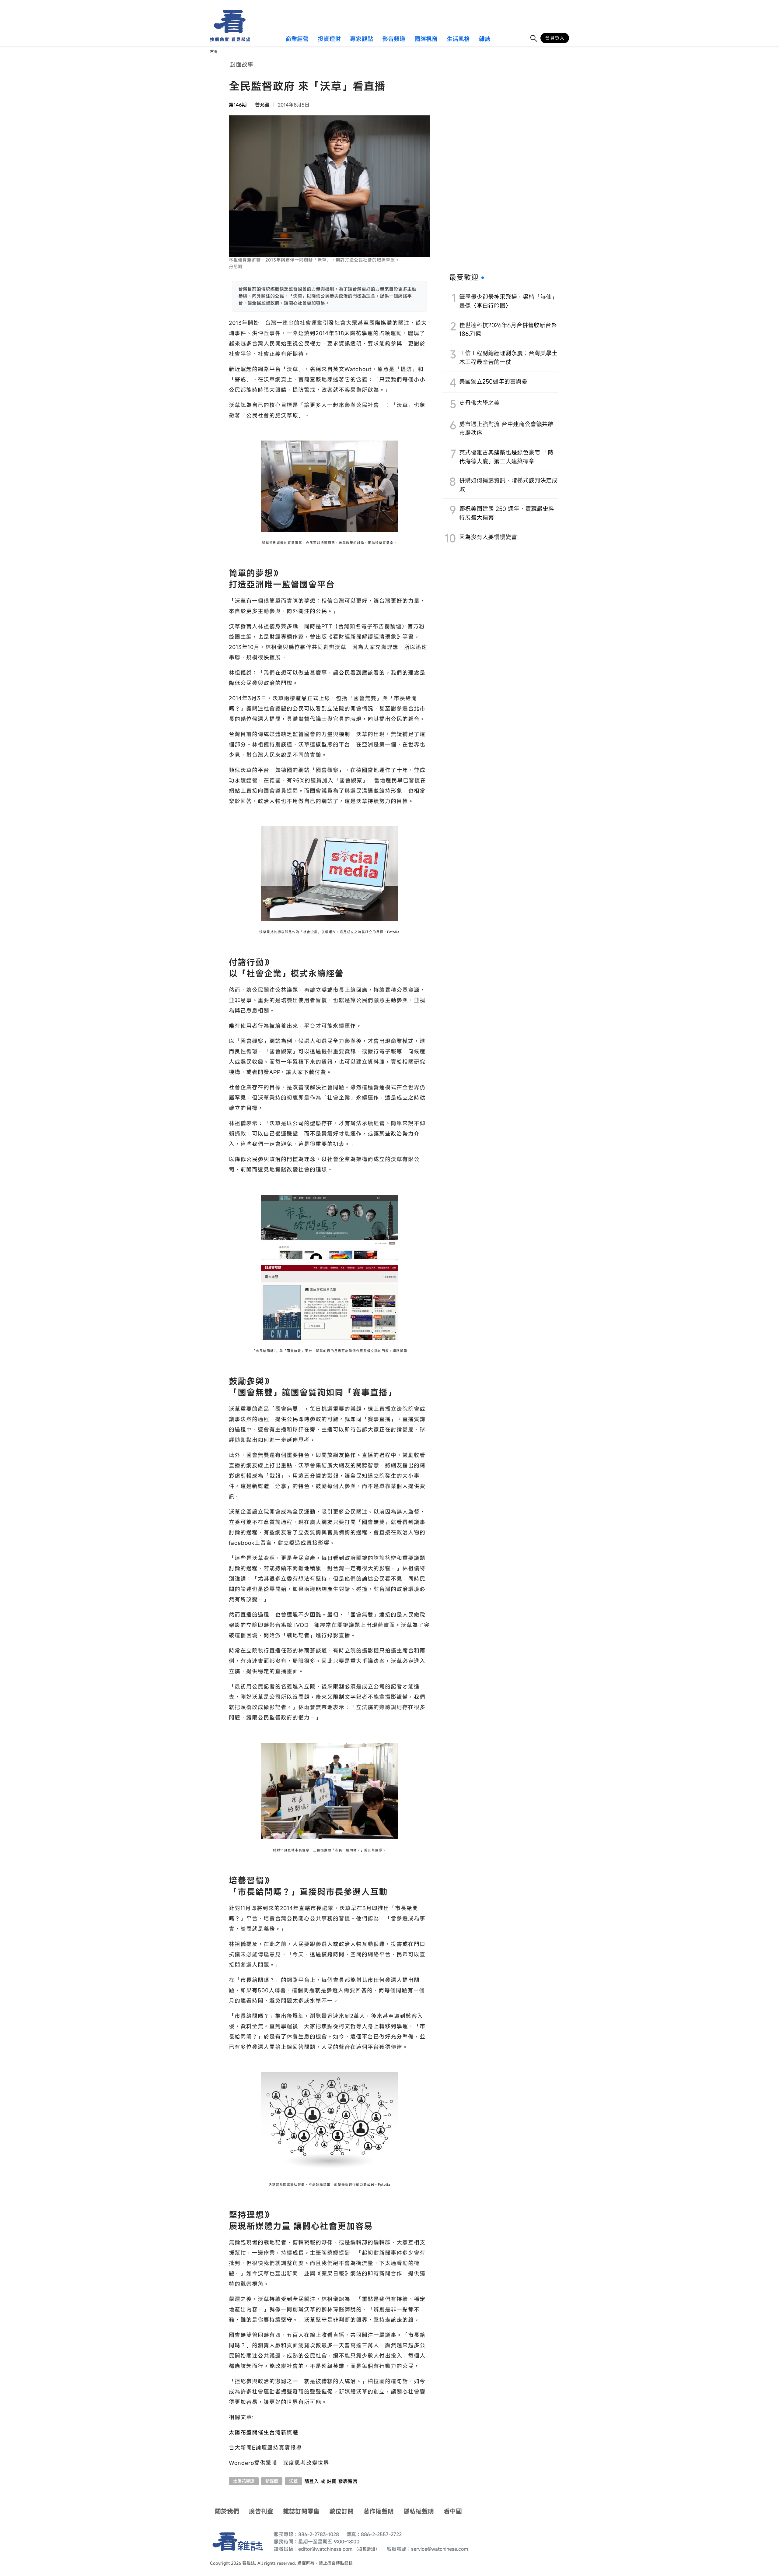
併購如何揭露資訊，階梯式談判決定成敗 (508, 485)
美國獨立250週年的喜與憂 (493, 381)
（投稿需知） (367, 2549)
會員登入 (555, 38)
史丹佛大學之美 (479, 403)
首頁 (214, 52)
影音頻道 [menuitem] (394, 39)
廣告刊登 (261, 2511)
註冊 (332, 2481)
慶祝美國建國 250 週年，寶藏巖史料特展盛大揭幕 (507, 513)
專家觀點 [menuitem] (362, 39)
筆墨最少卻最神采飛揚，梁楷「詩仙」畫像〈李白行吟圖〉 (508, 301)
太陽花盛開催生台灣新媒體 (264, 2432)
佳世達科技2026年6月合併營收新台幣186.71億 (508, 329)
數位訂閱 (341, 2511)
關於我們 (227, 2511)
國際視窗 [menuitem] (426, 39)
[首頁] (228, 21)
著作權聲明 (379, 2511)
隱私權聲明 (419, 2511)
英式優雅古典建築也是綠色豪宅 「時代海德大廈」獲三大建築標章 (506, 457)
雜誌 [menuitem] (485, 39)
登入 (314, 2481)
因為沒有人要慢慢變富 (488, 537)
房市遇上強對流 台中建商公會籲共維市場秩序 (506, 428)
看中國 (453, 2511)
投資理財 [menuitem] (329, 39)
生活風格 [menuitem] (458, 39)
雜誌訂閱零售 (301, 2511)
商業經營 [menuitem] (297, 39)
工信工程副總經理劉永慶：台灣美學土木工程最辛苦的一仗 (508, 357)
